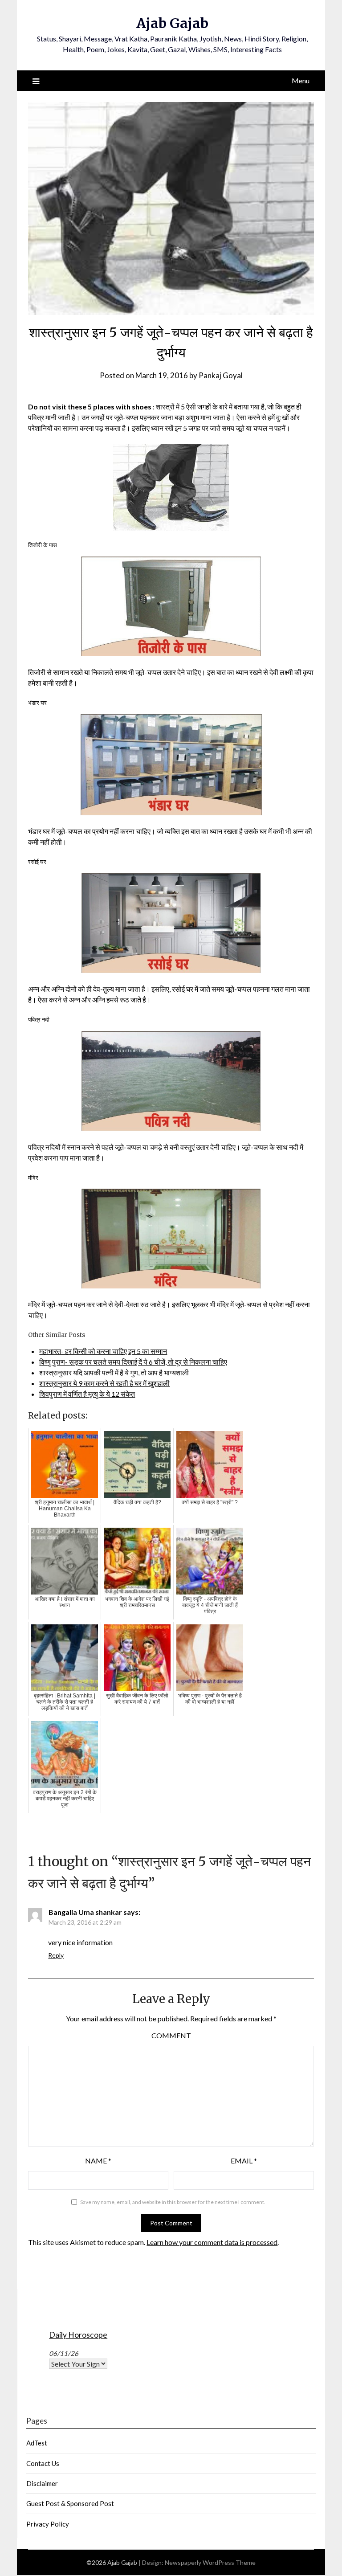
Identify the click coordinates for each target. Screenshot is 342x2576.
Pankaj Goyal (221, 375)
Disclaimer (42, 2483)
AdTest (37, 2443)
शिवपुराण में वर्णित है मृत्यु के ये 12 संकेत (87, 1394)
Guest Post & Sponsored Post (70, 2503)
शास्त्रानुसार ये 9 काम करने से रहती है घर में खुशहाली (104, 1383)
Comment (171, 2035)
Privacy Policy (48, 2524)
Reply (56, 1955)
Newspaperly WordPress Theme (210, 2562)
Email (244, 2161)
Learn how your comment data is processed (212, 2242)
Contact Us (43, 2463)
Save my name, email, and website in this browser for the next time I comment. (173, 2202)
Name (98, 2161)
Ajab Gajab (172, 23)
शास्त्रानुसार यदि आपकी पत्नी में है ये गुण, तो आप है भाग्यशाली (114, 1372)
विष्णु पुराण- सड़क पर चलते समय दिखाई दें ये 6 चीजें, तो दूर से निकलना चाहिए (133, 1362)
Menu (301, 80)
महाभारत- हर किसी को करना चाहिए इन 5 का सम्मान (103, 1351)
